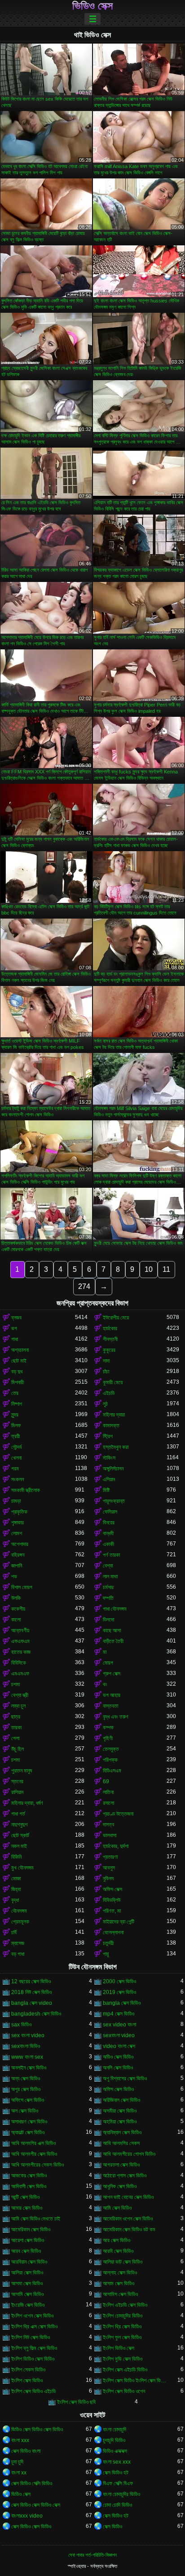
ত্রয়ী (15, 1436)
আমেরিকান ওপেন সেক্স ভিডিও (128, 2219)
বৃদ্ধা (15, 1900)
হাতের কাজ (21, 1652)
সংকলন (18, 1479)
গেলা (15, 1738)
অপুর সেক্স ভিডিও (26, 2089)
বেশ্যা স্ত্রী (20, 1695)
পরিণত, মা (112, 1911)
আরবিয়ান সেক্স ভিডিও (29, 2262)
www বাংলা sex (27, 2057)
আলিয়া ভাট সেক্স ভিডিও (123, 2262)
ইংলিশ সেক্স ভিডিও (27, 2381)
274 (84, 1286)
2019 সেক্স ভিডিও (119, 1992)
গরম (15, 1469)
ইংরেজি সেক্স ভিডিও (28, 2305)
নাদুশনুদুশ (19, 1825)
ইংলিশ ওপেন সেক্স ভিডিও (32, 2316)
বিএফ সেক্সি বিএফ (118, 2483)
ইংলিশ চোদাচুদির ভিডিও (123, 2316)
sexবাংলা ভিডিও (26, 2046)
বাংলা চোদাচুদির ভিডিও (121, 2494)
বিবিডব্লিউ (112, 1900)
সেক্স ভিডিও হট (116, 2473)
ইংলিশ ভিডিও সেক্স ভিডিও (33, 2359)
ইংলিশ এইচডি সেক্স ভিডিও (125, 2305)
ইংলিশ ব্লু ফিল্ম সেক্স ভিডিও (34, 2348)
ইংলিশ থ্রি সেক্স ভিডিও (122, 2327)
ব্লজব (16, 1318)
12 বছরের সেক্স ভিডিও (31, 1981)
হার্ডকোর (110, 1328)
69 (106, 1781)
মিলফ (16, 1426)
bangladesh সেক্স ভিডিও (36, 2014)
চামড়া (16, 1501)
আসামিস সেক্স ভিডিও (120, 2294)
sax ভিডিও (21, 2025)
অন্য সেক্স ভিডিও (26, 2079)
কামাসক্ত (111, 1426)
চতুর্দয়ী (108, 1943)
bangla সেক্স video (32, 2003)
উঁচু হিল (18, 1749)
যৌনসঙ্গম (19, 1911)
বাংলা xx (19, 2473)
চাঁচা (106, 1372)
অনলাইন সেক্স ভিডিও (29, 2068)
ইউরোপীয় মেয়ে (116, 1318)
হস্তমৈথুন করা (116, 1447)
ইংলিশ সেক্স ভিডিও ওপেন (124, 2391)
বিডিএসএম (112, 1771)
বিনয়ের (109, 1523)
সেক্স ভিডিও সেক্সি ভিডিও (32, 2483)
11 (166, 1269)
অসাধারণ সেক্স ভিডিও (29, 2122)
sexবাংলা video (119, 2035)
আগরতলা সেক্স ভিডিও (121, 2165)
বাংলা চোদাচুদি (115, 2429)
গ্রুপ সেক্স (112, 1674)
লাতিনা (108, 1792)
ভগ (14, 1328)
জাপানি (17, 1566)
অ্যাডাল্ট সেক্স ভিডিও (28, 2132)
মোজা (16, 1879)
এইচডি (109, 1393)
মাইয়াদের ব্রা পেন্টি (119, 1922)
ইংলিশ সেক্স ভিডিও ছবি (76, 2402)
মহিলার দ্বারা (114, 1415)
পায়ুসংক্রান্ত (114, 1501)
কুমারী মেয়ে (113, 1382)
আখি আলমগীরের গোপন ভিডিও (129, 2154)
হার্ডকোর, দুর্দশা (116, 1846)
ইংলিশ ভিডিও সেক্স (119, 2348)
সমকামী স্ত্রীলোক (26, 1490)
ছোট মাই (19, 1361)
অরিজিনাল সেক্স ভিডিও (121, 2100)
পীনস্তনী (110, 1339)
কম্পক (108, 1728)
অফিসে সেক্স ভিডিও (28, 2100)
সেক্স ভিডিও (112, 2527)
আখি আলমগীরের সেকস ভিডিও (37, 2165)
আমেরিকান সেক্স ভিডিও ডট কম (129, 2230)
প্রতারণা (110, 1857)
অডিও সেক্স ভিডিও (118, 2057)
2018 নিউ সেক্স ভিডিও (31, 1992)
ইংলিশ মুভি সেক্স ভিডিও (123, 2359)
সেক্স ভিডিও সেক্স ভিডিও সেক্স (36, 2505)
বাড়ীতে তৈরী (113, 1641)
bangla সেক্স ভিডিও (122, 2003)
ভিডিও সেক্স (92, 6)
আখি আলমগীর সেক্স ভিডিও (34, 2154)
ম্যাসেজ (18, 1943)
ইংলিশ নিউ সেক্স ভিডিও (31, 2337)
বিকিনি (16, 1857)
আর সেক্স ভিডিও (117, 2240)
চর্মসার (108, 1587)
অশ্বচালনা (20, 1350)
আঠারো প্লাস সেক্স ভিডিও (125, 2176)
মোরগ (108, 1663)
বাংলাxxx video (27, 2516)
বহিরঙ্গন (18, 1555)
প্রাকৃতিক (19, 1512)
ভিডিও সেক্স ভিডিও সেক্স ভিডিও (37, 2429)
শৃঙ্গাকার (18, 1523)
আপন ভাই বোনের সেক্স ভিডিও (128, 2197)
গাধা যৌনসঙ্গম (115, 1609)
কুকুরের (109, 1350)
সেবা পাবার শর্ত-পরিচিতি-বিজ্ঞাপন (92, 2555)
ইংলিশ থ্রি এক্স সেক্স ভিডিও (34, 2327)
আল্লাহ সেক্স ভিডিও (120, 2273)
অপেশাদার (20, 1544)
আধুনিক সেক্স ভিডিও (120, 2186)
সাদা (106, 1361)
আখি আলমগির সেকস (121, 2143)
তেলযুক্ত (111, 1749)
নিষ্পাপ (17, 1404)
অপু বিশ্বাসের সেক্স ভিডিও (125, 2079)
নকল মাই (19, 1846)
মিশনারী (18, 1382)
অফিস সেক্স (112, 1889)
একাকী (108, 1544)
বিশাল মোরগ (22, 1587)
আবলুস (109, 1868)
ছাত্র (16, 1717)
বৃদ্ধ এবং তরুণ (116, 1717)
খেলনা (16, 1458)
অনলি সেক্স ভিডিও (118, 2068)
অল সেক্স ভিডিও (25, 2111)
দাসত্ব (108, 1825)
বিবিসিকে (19, 1663)
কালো (16, 1620)
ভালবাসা (110, 1835)
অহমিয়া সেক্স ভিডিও (120, 2122)
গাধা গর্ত (18, 1814)
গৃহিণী (108, 1738)
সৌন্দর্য (16, 1447)
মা (105, 1652)
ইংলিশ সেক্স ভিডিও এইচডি (33, 2391)
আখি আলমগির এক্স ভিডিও (33, 2143)
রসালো (108, 1803)
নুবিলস (108, 1879)
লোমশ (17, 1533)
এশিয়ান (109, 1479)
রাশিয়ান (17, 1792)
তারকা (16, 1728)
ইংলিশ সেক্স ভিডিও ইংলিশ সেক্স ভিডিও (135, 2381)
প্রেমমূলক (20, 1922)
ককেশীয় (18, 1609)
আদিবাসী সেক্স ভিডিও (29, 2186)
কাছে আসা (112, 1630)
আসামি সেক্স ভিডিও (27, 2294)
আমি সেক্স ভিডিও (117, 2208)
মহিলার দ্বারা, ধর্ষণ (27, 1803)
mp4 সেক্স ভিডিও (119, 2014)
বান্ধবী (108, 1533)
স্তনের (17, 1781)
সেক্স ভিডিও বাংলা (26, 2451)
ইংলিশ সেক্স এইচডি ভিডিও (125, 2370)
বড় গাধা (18, 1954)
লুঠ (105, 1404)
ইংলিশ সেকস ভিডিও (28, 2370)
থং (105, 1684)
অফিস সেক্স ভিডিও (118, 2089)
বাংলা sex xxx (117, 2462)
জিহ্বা (16, 1889)
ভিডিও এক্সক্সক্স (115, 2451)
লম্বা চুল (18, 1706)
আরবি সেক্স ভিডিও (118, 2251)
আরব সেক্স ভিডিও (26, 2251)
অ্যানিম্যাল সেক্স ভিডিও (122, 2132)
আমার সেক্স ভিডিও (27, 2208)
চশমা (15, 1684)
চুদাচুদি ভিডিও (114, 2440)
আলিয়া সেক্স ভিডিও (27, 2273)
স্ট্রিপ (108, 1436)
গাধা (15, 1339)
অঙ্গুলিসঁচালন (113, 1469)
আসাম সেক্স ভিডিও (119, 2283)
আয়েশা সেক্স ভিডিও (28, 2240)
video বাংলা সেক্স (119, 2046)
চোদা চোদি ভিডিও (117, 2505)
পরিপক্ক (110, 1760)
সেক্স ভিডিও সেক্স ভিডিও (31, 2527)
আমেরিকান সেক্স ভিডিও (31, 2230)
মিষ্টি (106, 1490)
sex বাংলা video (28, 2035)
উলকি (16, 1598)
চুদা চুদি (17, 2462)
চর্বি (14, 1932)
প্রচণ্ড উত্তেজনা (118, 1814)
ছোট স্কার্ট (20, 1835)
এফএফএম (20, 1641)
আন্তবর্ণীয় (20, 1630)
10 (149, 1269)
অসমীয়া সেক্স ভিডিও (120, 2111)
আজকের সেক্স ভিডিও (29, 2176)
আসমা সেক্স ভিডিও (27, 2283)
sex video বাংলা (119, 2025)
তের (15, 1393)
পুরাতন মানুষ (22, 1771)
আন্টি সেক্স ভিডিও (25, 2197)
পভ (14, 1577)
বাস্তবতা (110, 1706)
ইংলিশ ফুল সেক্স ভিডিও (122, 2337)
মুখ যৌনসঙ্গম (22, 1868)
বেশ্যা (108, 1566)
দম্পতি (108, 1598)
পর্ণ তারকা (111, 1555)
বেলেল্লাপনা (113, 1932)
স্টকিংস (109, 1458)
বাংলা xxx (20, 2440)
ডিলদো (108, 1620)
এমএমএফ (20, 1674)
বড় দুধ (17, 1372)
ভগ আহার (112, 1695)
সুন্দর (15, 1415)
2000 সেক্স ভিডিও (119, 1981)
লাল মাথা (110, 1577)
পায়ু (106, 1954)
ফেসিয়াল (110, 1512)
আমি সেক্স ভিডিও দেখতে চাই (36, 2219)
